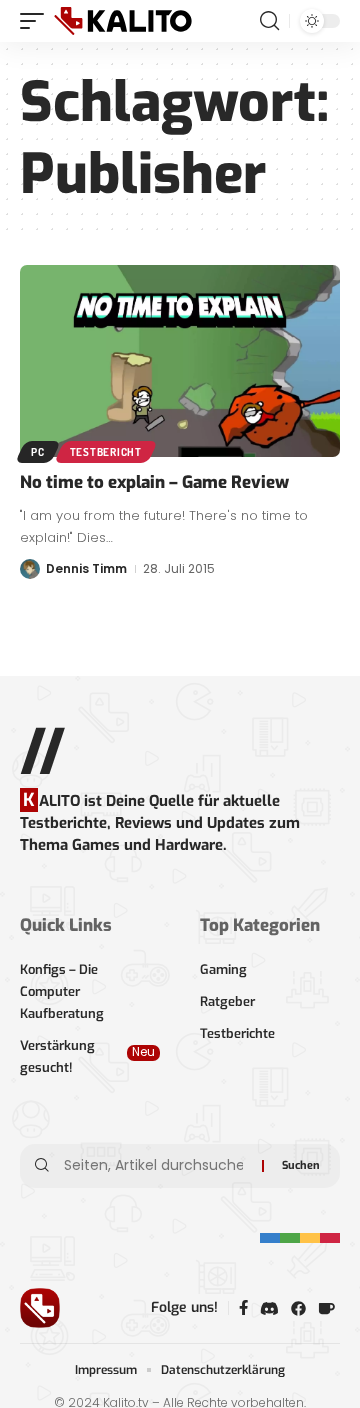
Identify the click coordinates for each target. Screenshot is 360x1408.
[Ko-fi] (326, 1308)
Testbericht (106, 452)
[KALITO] (123, 21)
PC (38, 452)
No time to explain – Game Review (154, 482)
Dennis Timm (86, 568)
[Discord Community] (269, 1308)
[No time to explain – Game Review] (180, 361)
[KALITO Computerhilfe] (298, 1308)
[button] (37, 21)
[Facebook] (243, 1308)
